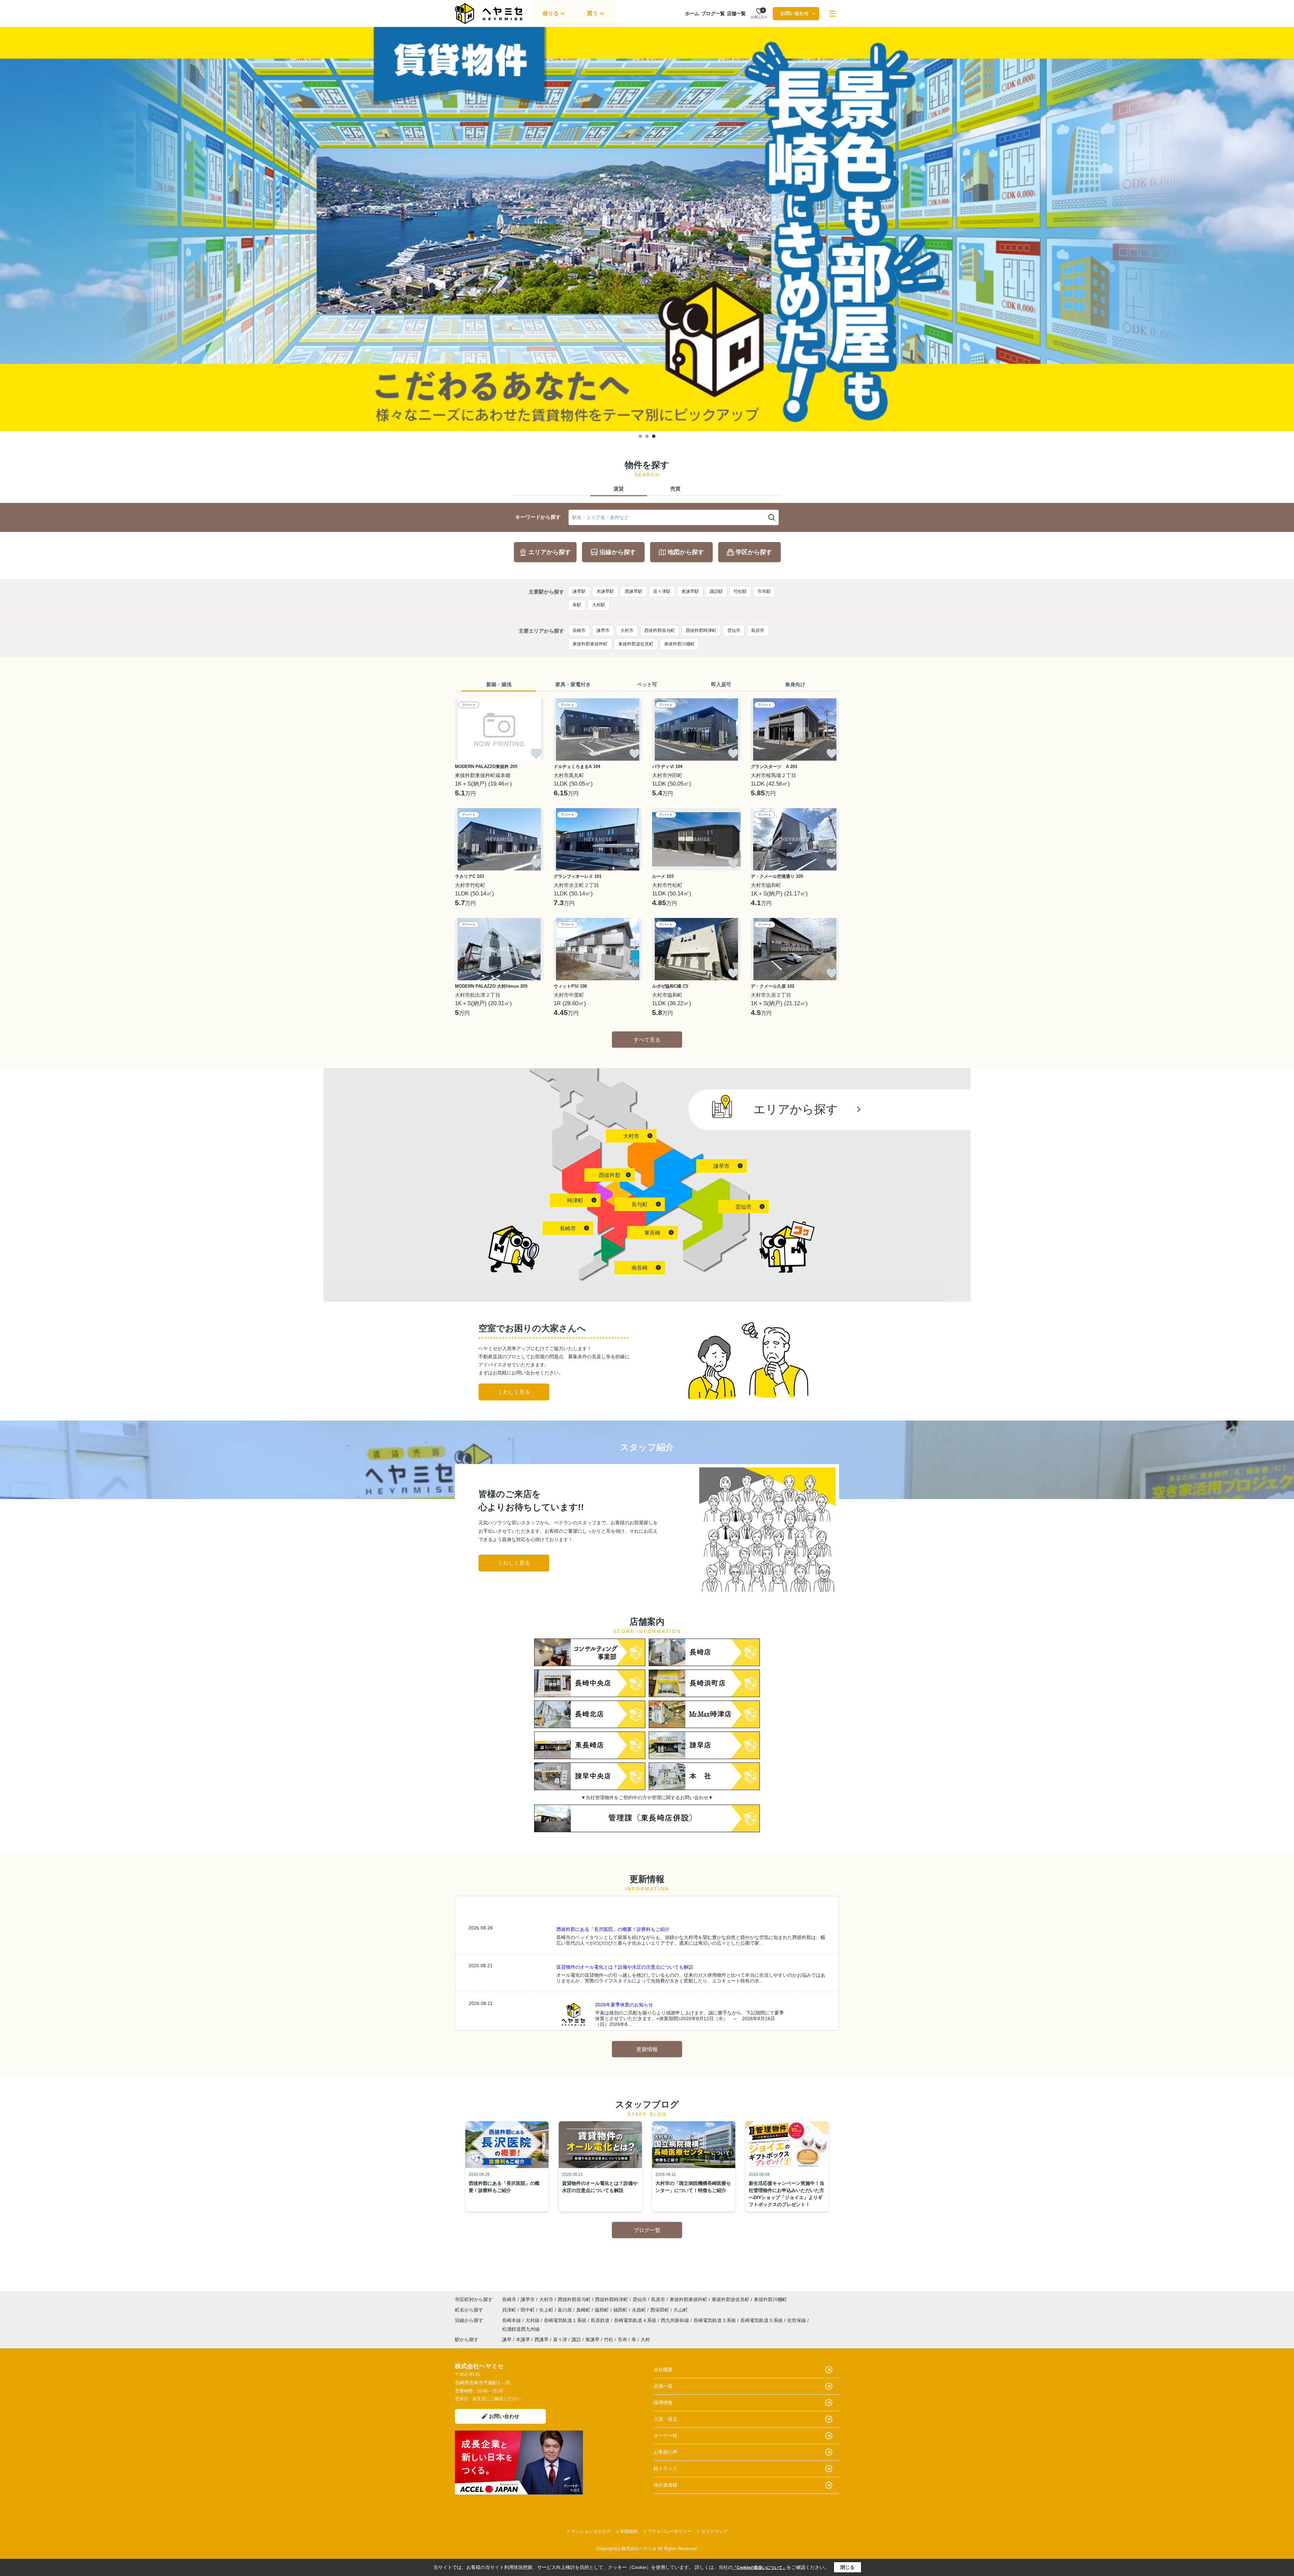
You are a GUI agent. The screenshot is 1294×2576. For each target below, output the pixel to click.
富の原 (565, 2310)
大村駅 (599, 605)
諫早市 (603, 630)
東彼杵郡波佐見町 (636, 644)
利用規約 (629, 2531)
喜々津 (560, 2340)
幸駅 (577, 605)
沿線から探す (618, 552)
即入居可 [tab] (721, 684)
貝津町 (510, 2310)
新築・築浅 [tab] (499, 684)
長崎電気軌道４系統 (636, 2320)
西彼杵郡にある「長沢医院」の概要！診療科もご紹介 (613, 1929)
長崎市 (579, 630)
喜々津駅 (662, 591)
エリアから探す (550, 552)
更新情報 (647, 2049)
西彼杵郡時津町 (701, 630)
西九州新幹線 (676, 2320)
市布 (622, 2340)
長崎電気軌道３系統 (715, 2320)
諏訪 (576, 2340)
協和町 (603, 2310)
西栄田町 (660, 2310)
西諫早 (542, 2340)
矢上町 (547, 2310)
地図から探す (686, 552)
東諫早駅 (690, 591)
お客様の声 (666, 2452)
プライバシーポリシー (670, 2531)
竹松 (609, 2340)
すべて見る (647, 1040)
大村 (645, 2340)
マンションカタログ (591, 2531)
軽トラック (666, 2469)
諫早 (507, 2340)
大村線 (533, 2320)
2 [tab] (647, 436)
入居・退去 (666, 2419)
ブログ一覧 (713, 13)
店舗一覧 (736, 13)
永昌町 (640, 2310)
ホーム (692, 13)
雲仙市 (734, 630)
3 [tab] (654, 436)
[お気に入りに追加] (536, 754)
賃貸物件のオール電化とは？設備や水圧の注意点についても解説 (625, 1967)
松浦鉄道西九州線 (521, 2329)
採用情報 (663, 2403)
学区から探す (754, 552)
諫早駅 (579, 591)
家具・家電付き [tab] (573, 684)
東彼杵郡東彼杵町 (590, 644)
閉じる (848, 2567)
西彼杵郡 (610, 1175)
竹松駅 (740, 591)
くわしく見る (514, 1392)
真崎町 (584, 2310)
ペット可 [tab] (647, 684)
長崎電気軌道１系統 (566, 2320)
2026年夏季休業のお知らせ (624, 2005)
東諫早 (592, 2340)
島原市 (758, 630)
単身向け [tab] (795, 684)
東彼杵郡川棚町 (680, 644)
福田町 (621, 2310)
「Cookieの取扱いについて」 (760, 2568)
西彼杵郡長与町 (660, 630)
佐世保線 (797, 2320)
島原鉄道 (601, 2320)
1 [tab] (640, 436)
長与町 (640, 1204)
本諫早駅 (605, 591)
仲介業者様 (666, 2485)
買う (592, 13)
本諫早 (523, 2340)
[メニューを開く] (833, 14)
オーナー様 (666, 2436)
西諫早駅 (634, 591)
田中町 (528, 2310)
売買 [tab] (675, 489)
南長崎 (640, 1268)
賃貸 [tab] (619, 489)
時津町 (575, 1200)
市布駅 (764, 591)
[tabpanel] (647, 229)
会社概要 (663, 2370)
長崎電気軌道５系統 (762, 2320)
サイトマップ (714, 2531)
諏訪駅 (716, 591)
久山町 (681, 2310)
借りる (551, 13)
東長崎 (652, 1233)
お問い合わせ (795, 13)
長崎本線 (512, 2320)
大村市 (627, 630)
